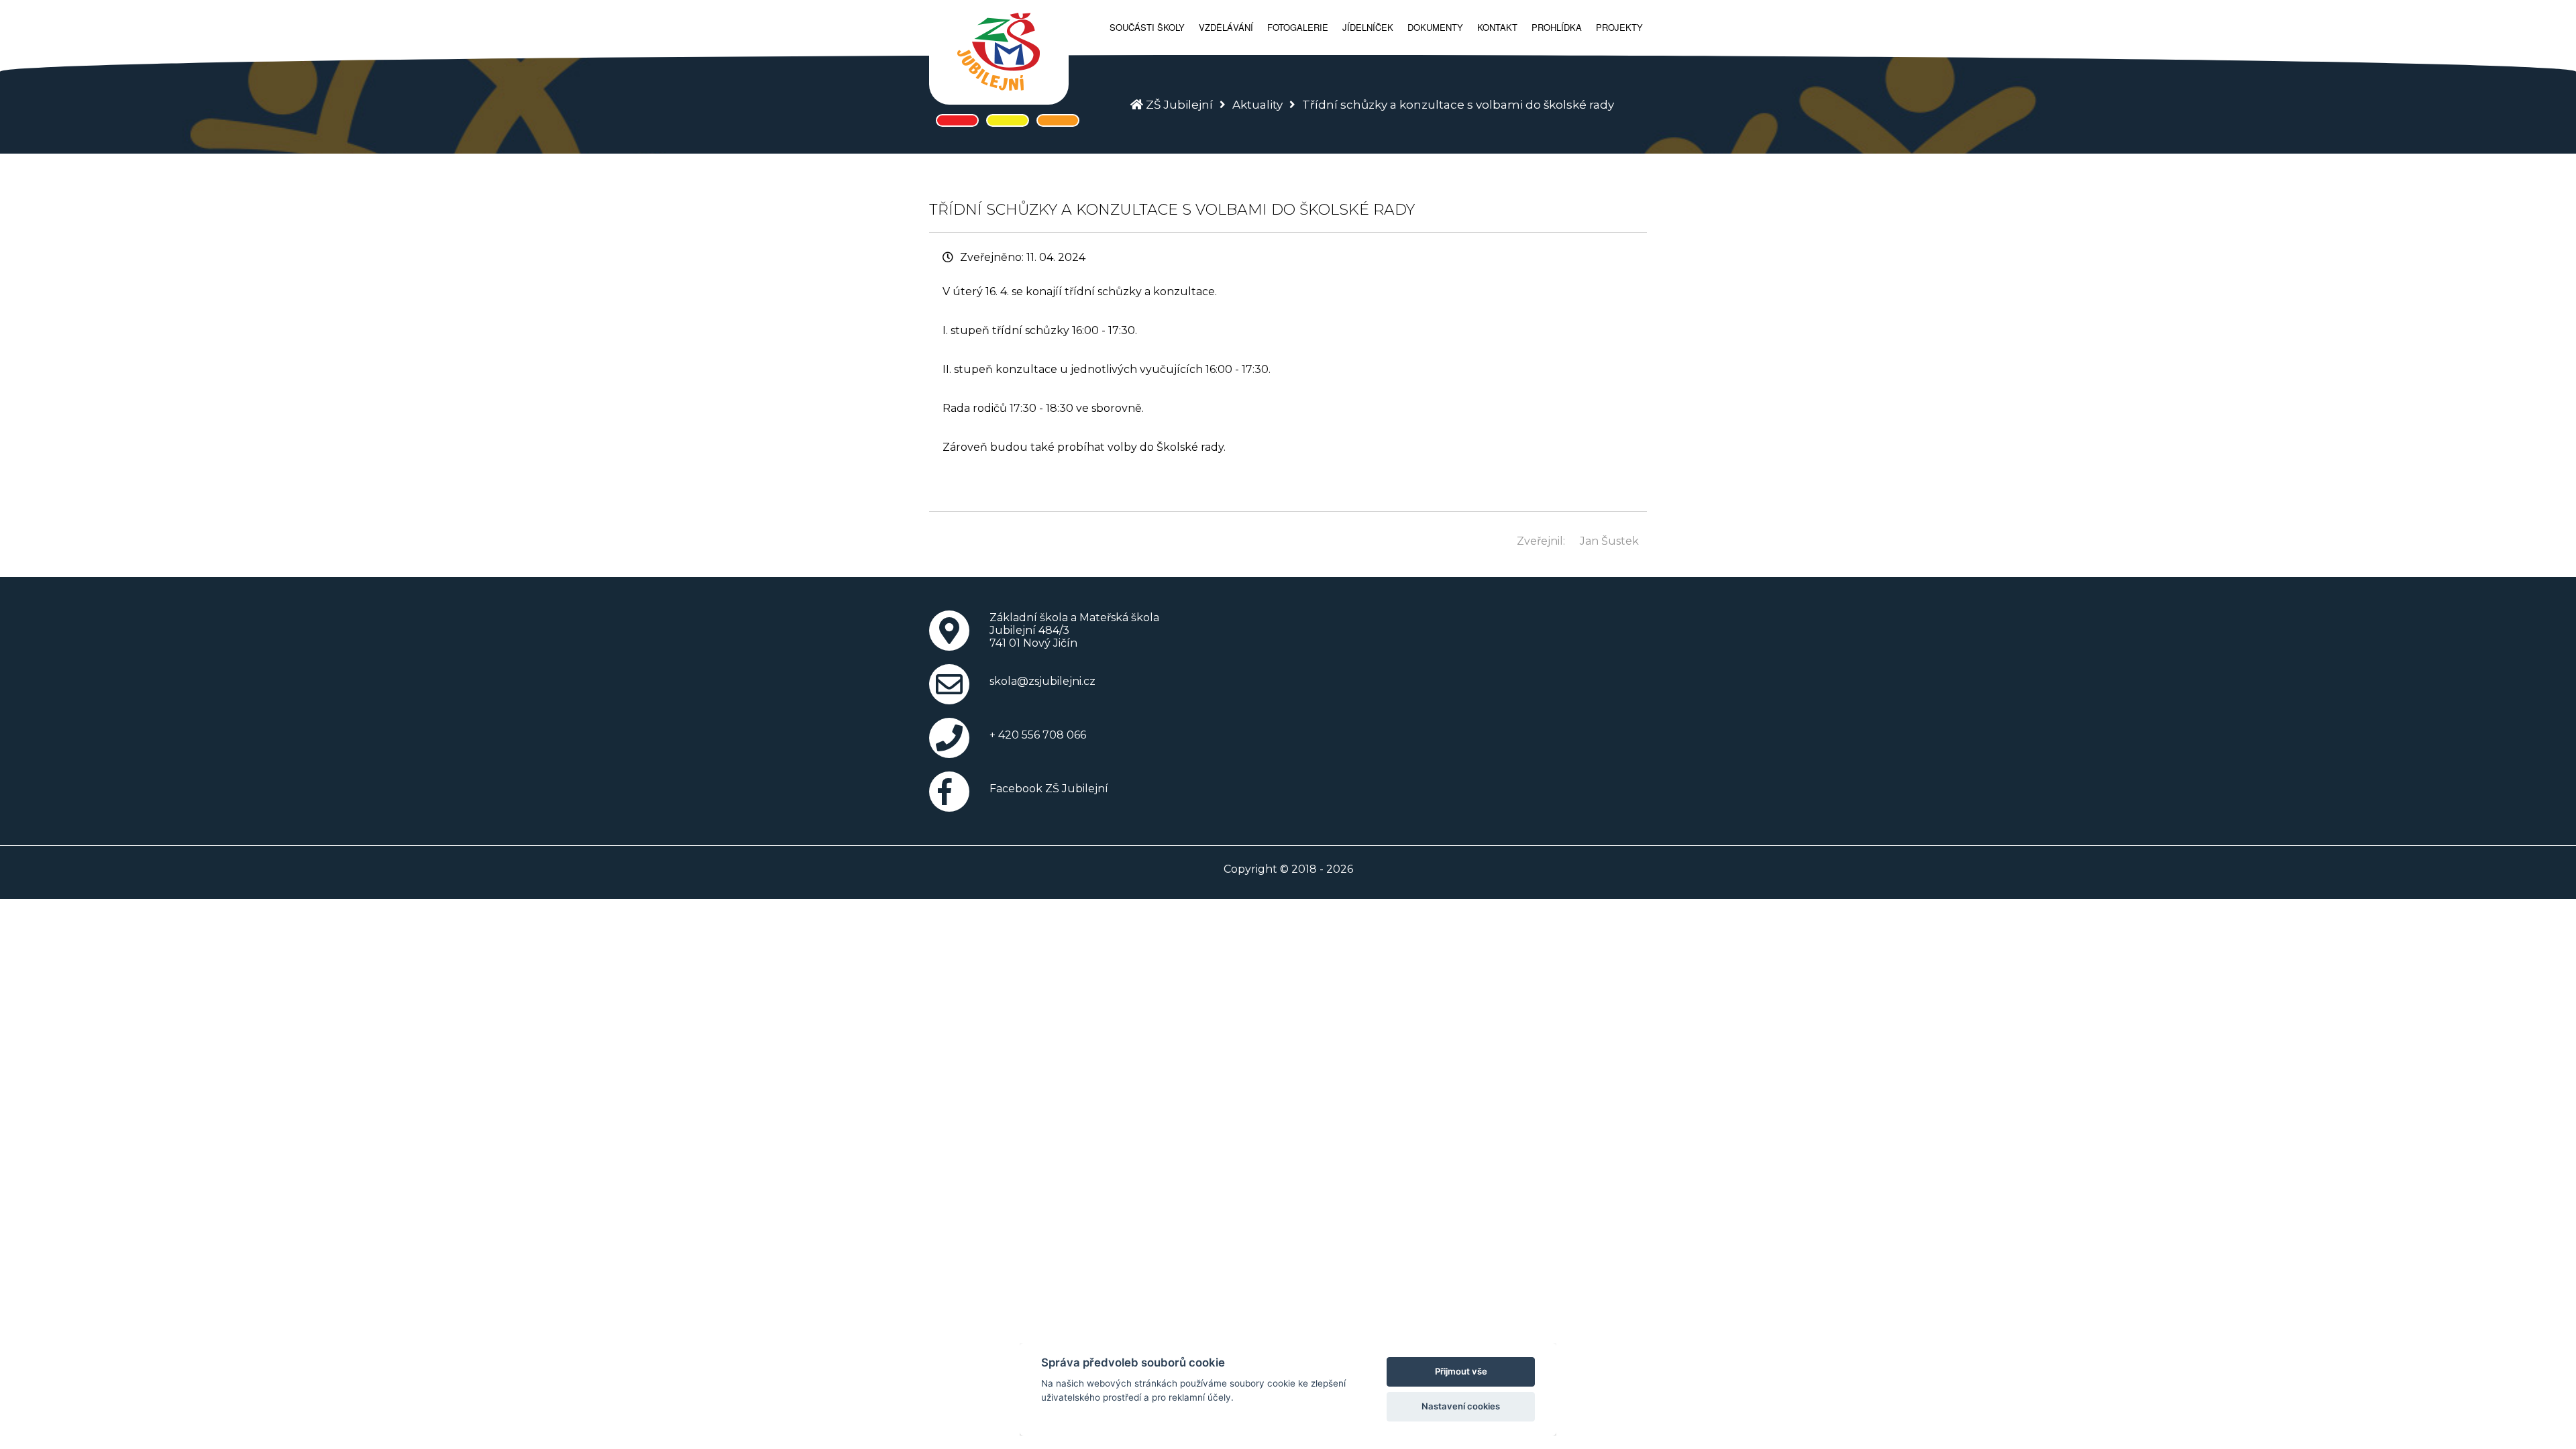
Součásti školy (1147, 27)
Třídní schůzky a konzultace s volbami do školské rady (1458, 105)
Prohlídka (1557, 27)
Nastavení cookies (1461, 1406)
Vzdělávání (1226, 27)
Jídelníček (1368, 27)
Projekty (1619, 27)
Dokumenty (1435, 27)
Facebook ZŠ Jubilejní (1049, 789)
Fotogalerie (1298, 27)
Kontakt (1497, 27)
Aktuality (1257, 105)
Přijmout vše (1461, 1371)
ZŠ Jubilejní (1179, 105)
